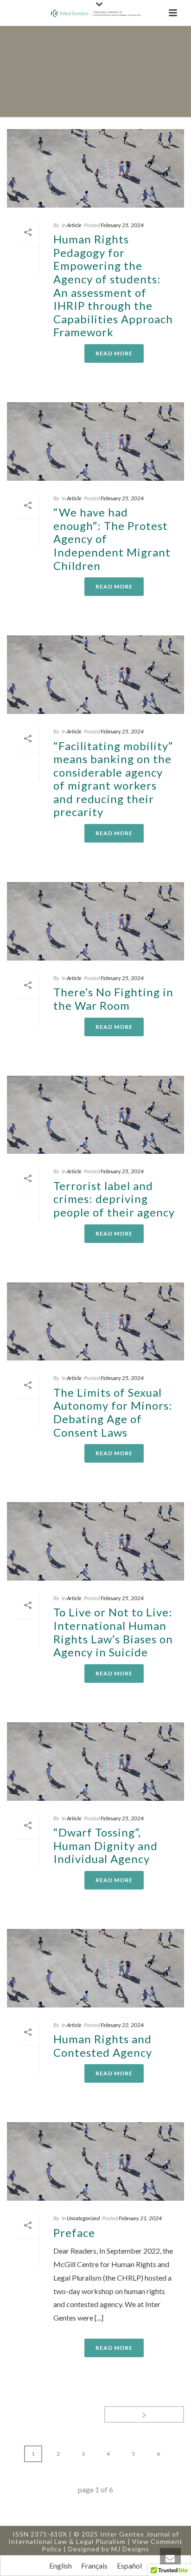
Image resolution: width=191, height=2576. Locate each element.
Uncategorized (83, 2218)
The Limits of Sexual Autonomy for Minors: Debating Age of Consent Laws (113, 1412)
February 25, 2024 (122, 225)
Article (74, 225)
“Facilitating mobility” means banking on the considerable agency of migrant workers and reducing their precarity (113, 779)
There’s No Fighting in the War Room (113, 999)
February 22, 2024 (122, 2025)
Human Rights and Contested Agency (103, 2046)
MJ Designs (130, 2549)
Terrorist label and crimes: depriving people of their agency (114, 1199)
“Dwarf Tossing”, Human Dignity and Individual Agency (105, 1845)
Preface (74, 2233)
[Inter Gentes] (95, 13)
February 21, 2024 (140, 2218)
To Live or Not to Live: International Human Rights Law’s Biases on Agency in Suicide (113, 1632)
